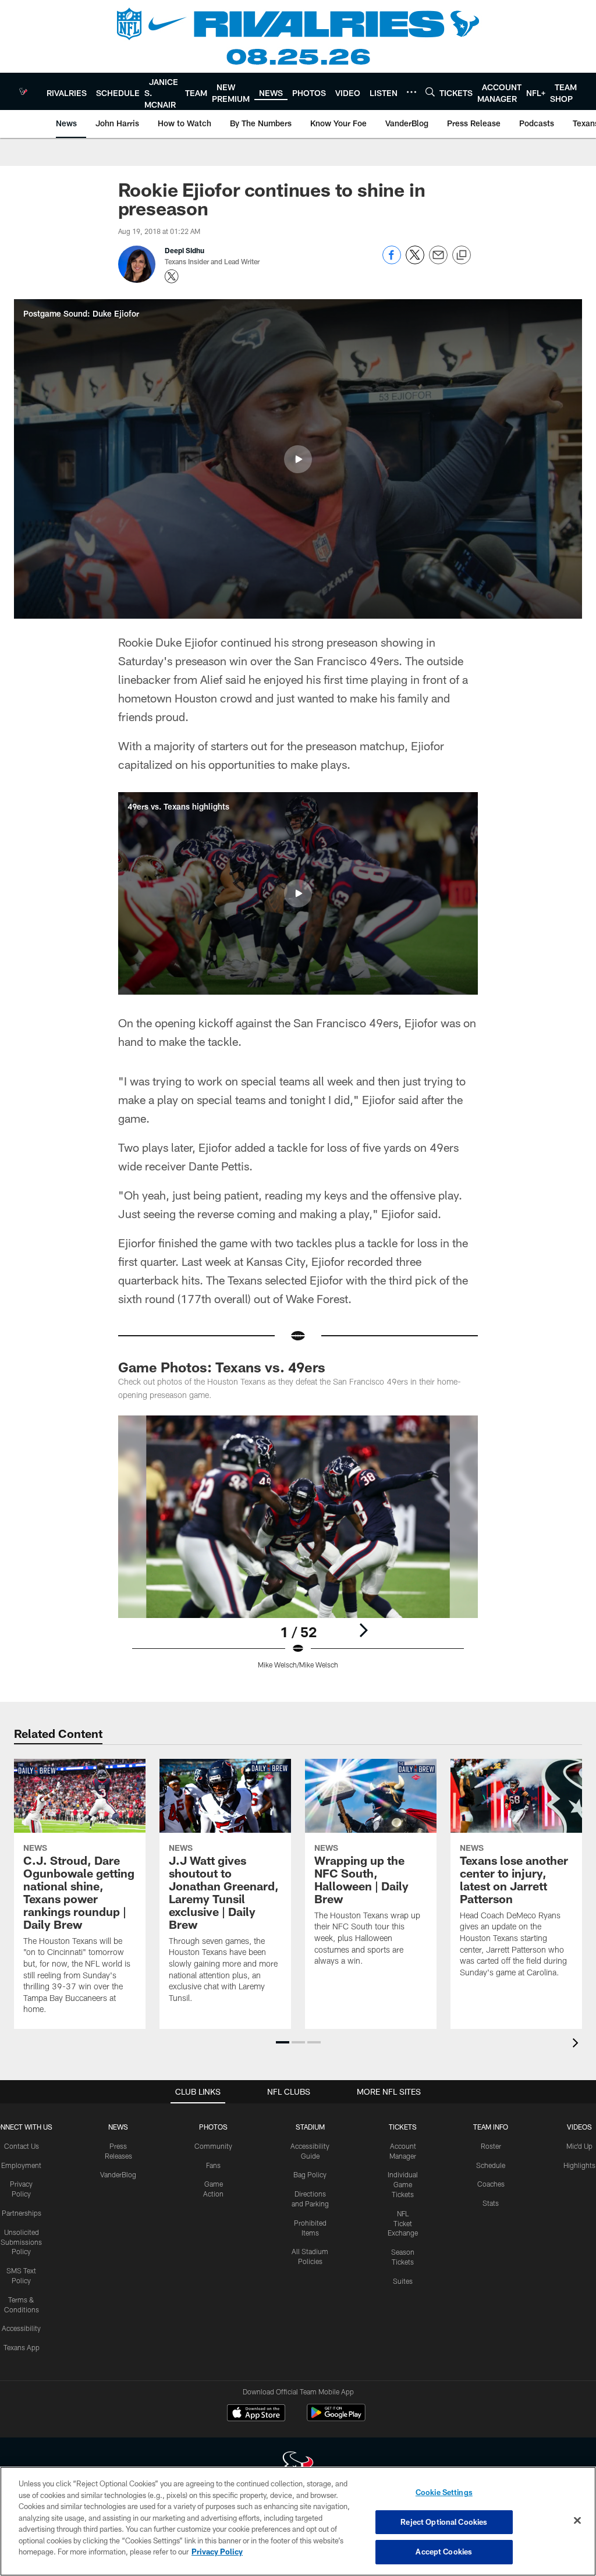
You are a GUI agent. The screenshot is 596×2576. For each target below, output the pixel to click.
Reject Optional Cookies (444, 2522)
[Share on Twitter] (415, 261)
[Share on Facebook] (392, 261)
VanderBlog (118, 2174)
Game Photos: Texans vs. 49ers (222, 1367)
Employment (21, 2165)
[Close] (577, 2521)
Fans (213, 2165)
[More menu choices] (411, 92)
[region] (298, 2521)
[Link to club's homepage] (23, 91)
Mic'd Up (579, 2146)
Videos (579, 2127)
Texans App (22, 2347)
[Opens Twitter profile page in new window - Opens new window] (172, 276)
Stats (491, 2203)
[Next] (363, 1630)
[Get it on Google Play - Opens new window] (336, 2419)
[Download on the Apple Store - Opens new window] (256, 2414)
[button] (298, 459)
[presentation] (577, 2044)
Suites (403, 2281)
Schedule (491, 2165)
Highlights (579, 2165)
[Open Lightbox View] (298, 1549)
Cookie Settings (444, 2492)
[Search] (430, 92)
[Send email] (438, 261)
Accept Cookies (444, 2552)
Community (213, 2146)
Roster (491, 2146)
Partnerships (22, 2213)
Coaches (491, 2184)
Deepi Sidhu (185, 250)
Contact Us (22, 2146)
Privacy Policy (217, 2552)
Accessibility (21, 2328)
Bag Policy (310, 2174)
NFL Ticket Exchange (403, 2223)
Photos (213, 2127)
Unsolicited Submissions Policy (21, 2242)
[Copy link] (462, 256)
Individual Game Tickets (403, 2184)
